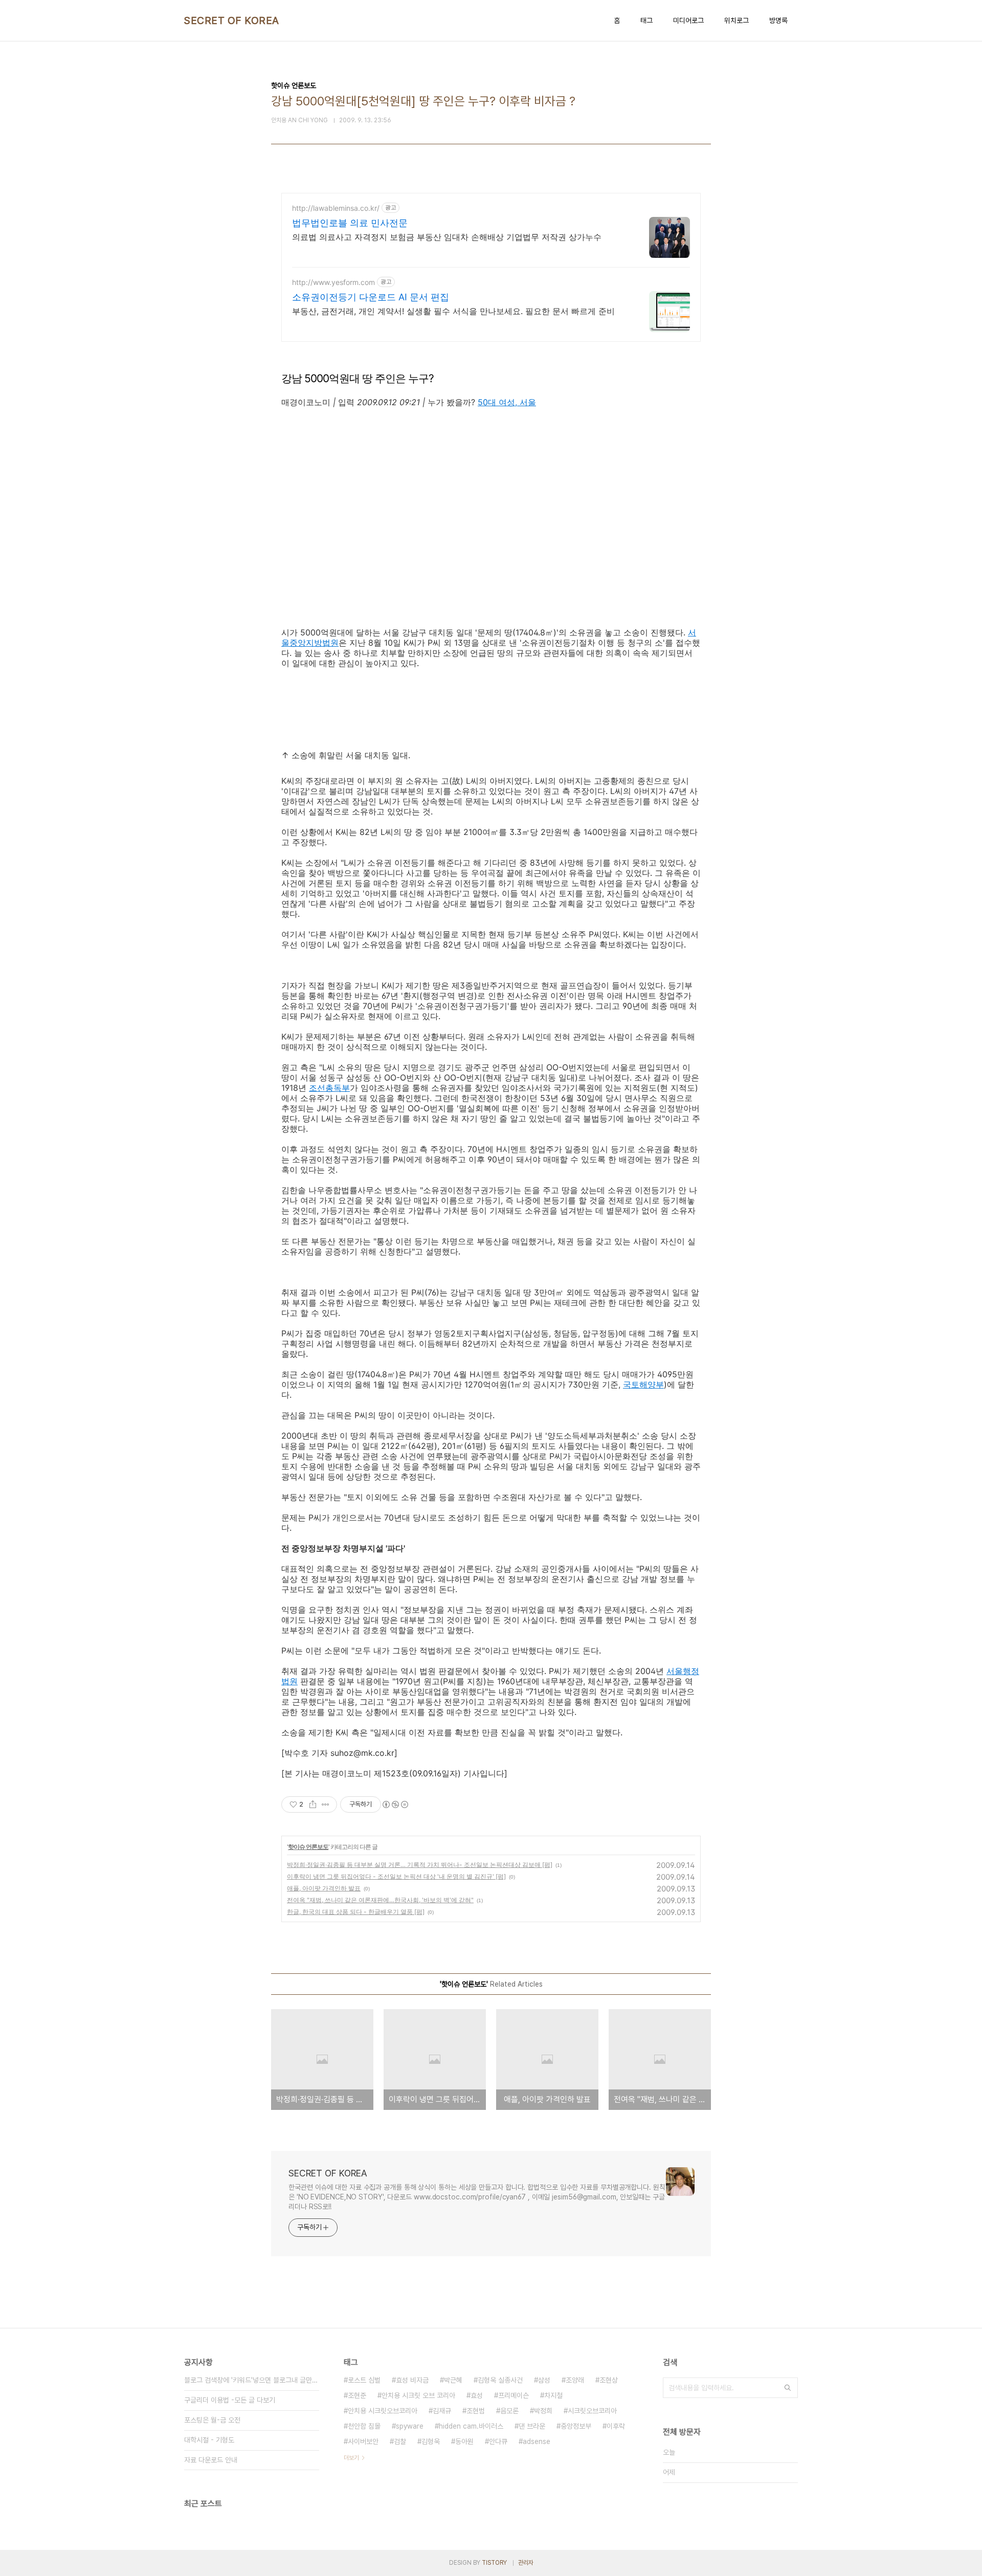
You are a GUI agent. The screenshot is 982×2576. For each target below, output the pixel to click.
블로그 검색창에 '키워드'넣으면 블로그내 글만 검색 (252, 2380)
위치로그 (736, 20)
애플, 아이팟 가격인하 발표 (324, 1888)
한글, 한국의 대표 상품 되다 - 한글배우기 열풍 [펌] (356, 1912)
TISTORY (494, 2563)
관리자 (526, 2563)
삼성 (544, 2380)
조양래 (575, 2380)
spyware (410, 2426)
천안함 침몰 (364, 2426)
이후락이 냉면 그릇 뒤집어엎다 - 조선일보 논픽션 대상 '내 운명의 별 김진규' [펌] (396, 1876)
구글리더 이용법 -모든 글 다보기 (230, 2400)
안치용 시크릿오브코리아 (383, 2411)
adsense (537, 2441)
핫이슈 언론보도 (308, 1847)
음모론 (509, 2411)
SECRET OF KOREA (232, 20)
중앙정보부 (576, 2426)
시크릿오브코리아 (592, 2411)
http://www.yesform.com (333, 282)
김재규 (442, 2411)
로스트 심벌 (364, 2380)
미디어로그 (688, 20)
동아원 (464, 2441)
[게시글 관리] (326, 1804)
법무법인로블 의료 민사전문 (350, 223)
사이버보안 (363, 2441)
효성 (477, 2395)
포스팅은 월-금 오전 (212, 2420)
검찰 (400, 2441)
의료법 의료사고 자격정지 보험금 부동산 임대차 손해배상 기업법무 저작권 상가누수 (447, 237)
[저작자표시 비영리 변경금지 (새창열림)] (395, 1804)
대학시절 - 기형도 (209, 2440)
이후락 (616, 2426)
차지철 (553, 2395)
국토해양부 (643, 1384)
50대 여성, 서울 (507, 402)
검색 (788, 2388)
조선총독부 (329, 1088)
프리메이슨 (514, 2395)
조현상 (609, 2380)
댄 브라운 (532, 2426)
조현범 (476, 2411)
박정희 (543, 2411)
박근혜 (453, 2380)
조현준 (357, 2395)
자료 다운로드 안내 (211, 2460)
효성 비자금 (412, 2380)
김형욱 (431, 2441)
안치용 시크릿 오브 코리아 (418, 2395)
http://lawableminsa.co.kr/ (336, 208)
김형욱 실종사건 (500, 2380)
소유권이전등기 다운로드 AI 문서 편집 (371, 297)
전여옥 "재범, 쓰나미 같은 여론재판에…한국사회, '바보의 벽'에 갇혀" (380, 1900)
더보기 (351, 2458)
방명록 (778, 20)
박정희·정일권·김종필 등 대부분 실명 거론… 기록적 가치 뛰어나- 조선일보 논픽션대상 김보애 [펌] (420, 1865)
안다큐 (498, 2441)
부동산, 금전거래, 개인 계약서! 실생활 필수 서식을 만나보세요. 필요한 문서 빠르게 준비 (453, 311)
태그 (646, 20)
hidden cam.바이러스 (471, 2426)
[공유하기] (313, 1804)
